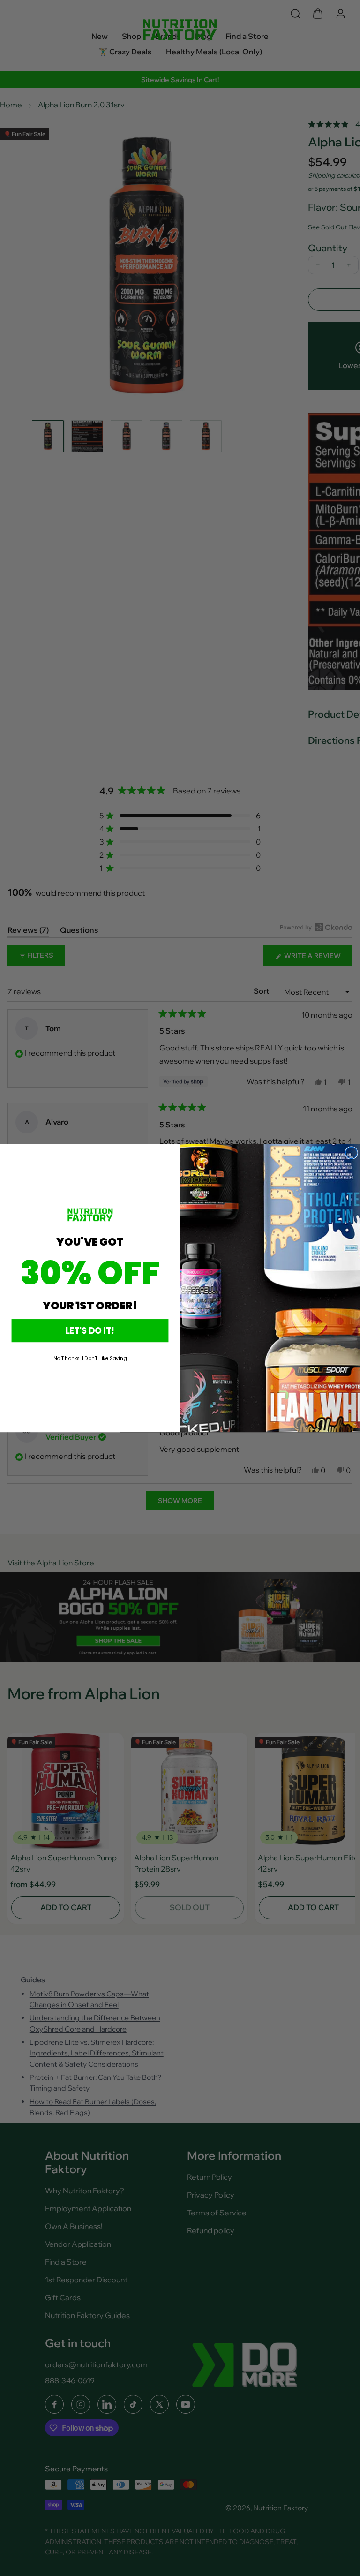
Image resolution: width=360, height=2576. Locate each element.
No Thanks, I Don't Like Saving (90, 1358)
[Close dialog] (351, 1152)
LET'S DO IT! (90, 1330)
